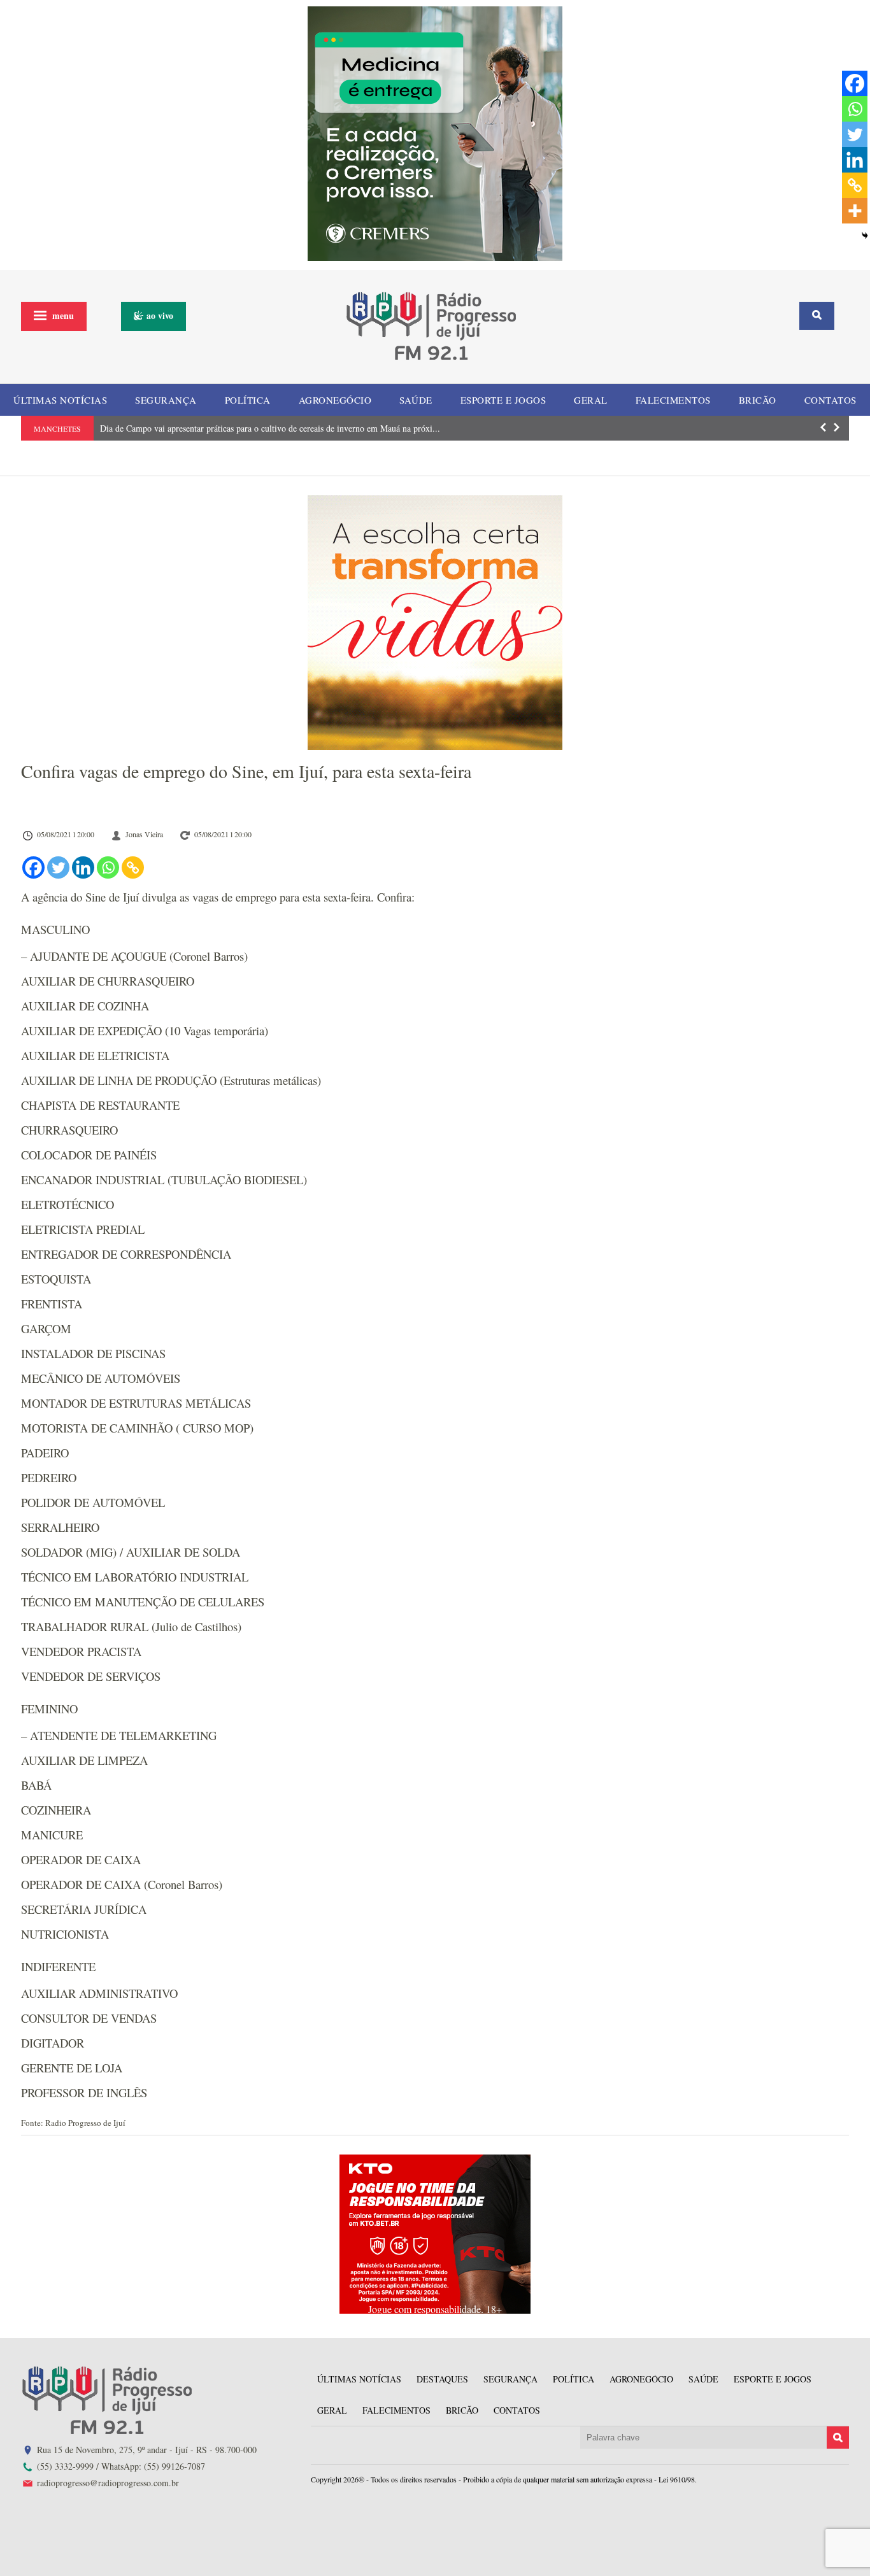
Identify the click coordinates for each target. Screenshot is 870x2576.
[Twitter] (58, 867)
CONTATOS (831, 400)
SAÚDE (416, 400)
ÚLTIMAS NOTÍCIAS (60, 400)
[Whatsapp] (108, 867)
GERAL (591, 400)
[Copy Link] (133, 867)
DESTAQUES (442, 2379)
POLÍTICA (248, 400)
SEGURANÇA (166, 400)
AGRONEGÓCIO (335, 400)
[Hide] (865, 236)
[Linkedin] (83, 867)
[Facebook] (33, 867)
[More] (855, 211)
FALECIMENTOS (673, 400)
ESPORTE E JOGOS (503, 400)
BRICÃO (758, 400)
